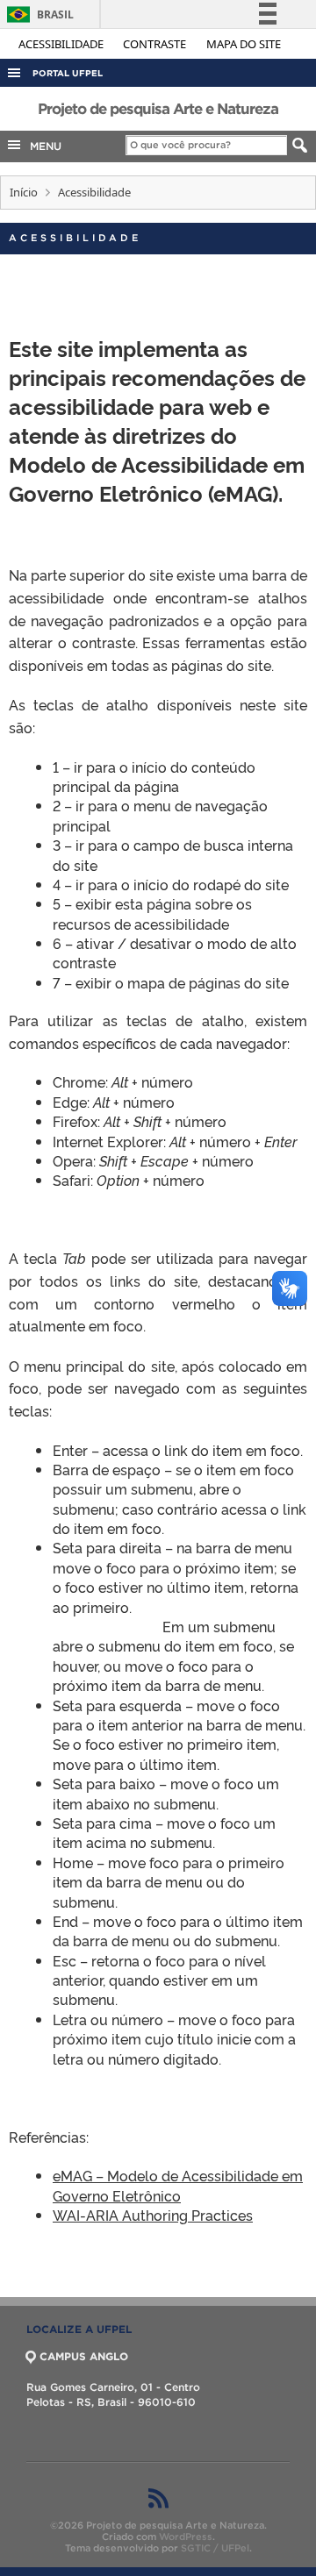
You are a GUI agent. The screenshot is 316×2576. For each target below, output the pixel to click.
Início (24, 192)
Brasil (37, 14)
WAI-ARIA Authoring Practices (153, 2215)
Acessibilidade (62, 44)
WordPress (186, 2537)
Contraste (156, 44)
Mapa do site (244, 44)
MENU (42, 146)
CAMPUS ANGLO (84, 2356)
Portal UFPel (68, 73)
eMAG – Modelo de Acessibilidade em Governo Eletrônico (178, 2185)
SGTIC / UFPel (215, 2548)
